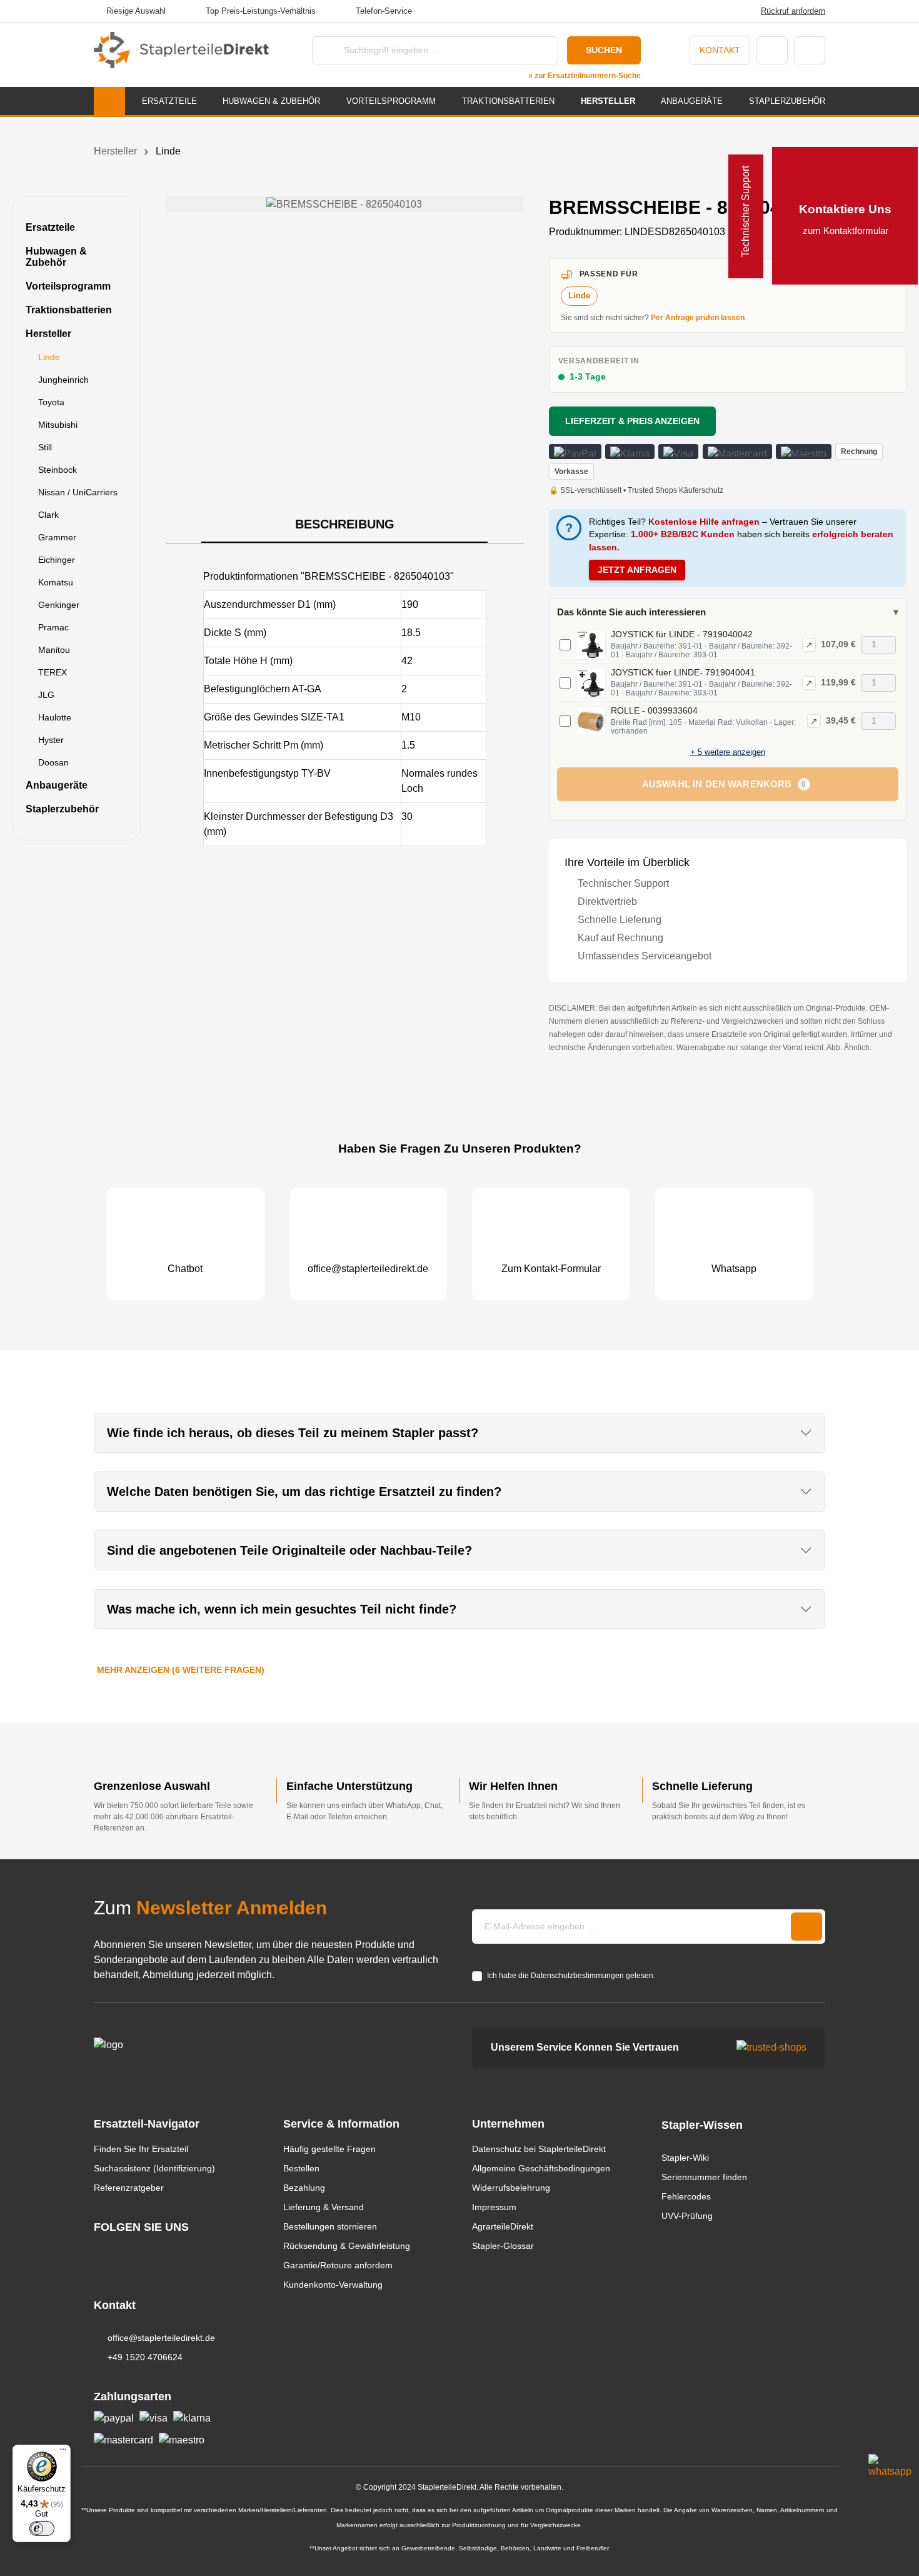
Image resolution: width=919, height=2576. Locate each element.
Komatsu (56, 582)
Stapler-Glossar (503, 2246)
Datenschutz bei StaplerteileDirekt (539, 2149)
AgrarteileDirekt (503, 2226)
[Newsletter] (806, 1927)
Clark (48, 515)
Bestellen (301, 2168)
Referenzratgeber (129, 2188)
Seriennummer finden (704, 2177)
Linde (49, 357)
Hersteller (48, 334)
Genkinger (59, 605)
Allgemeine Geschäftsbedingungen (541, 2168)
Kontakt (720, 50)
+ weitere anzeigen (728, 752)
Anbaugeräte (57, 785)
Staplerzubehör (62, 809)
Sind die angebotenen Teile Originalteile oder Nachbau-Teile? (289, 1550)
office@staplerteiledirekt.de (161, 2338)
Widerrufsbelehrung (511, 2188)
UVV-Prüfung (687, 2216)
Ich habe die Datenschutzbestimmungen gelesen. (571, 1976)
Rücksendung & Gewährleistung (347, 2246)
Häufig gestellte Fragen (329, 2149)
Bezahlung (304, 2188)
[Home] (109, 101)
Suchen (604, 50)
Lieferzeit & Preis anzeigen (632, 421)
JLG (46, 695)
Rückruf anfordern (793, 11)
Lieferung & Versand (324, 2207)
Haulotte (55, 717)
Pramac (53, 627)
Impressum (494, 2207)
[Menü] (63, 2452)
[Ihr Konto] (772, 50)
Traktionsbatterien (69, 310)
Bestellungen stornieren (330, 2226)
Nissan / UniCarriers (78, 492)
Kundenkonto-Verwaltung (333, 2285)
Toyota (51, 402)
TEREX (53, 672)
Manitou (54, 650)
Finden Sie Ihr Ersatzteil (141, 2149)
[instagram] (100, 2250)
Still (45, 447)
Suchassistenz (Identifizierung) (154, 2168)
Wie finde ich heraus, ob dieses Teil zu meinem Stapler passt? (293, 1433)
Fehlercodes (686, 2196)
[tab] (344, 525)
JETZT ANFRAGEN (637, 570)
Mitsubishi (58, 425)
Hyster (51, 740)
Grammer (57, 537)
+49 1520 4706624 (145, 2357)
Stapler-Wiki (685, 2158)
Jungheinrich (63, 380)
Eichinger (57, 560)
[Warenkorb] (810, 50)
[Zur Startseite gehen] (181, 50)
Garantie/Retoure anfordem (338, 2265)
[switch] (42, 2528)
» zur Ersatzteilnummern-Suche (585, 76)
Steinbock (58, 470)
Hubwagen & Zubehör (56, 257)
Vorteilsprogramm (68, 286)
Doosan (53, 762)
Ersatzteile (50, 227)
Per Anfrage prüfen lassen (698, 318)
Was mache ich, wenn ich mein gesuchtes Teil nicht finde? (282, 1609)
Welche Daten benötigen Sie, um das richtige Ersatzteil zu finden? (304, 1492)
